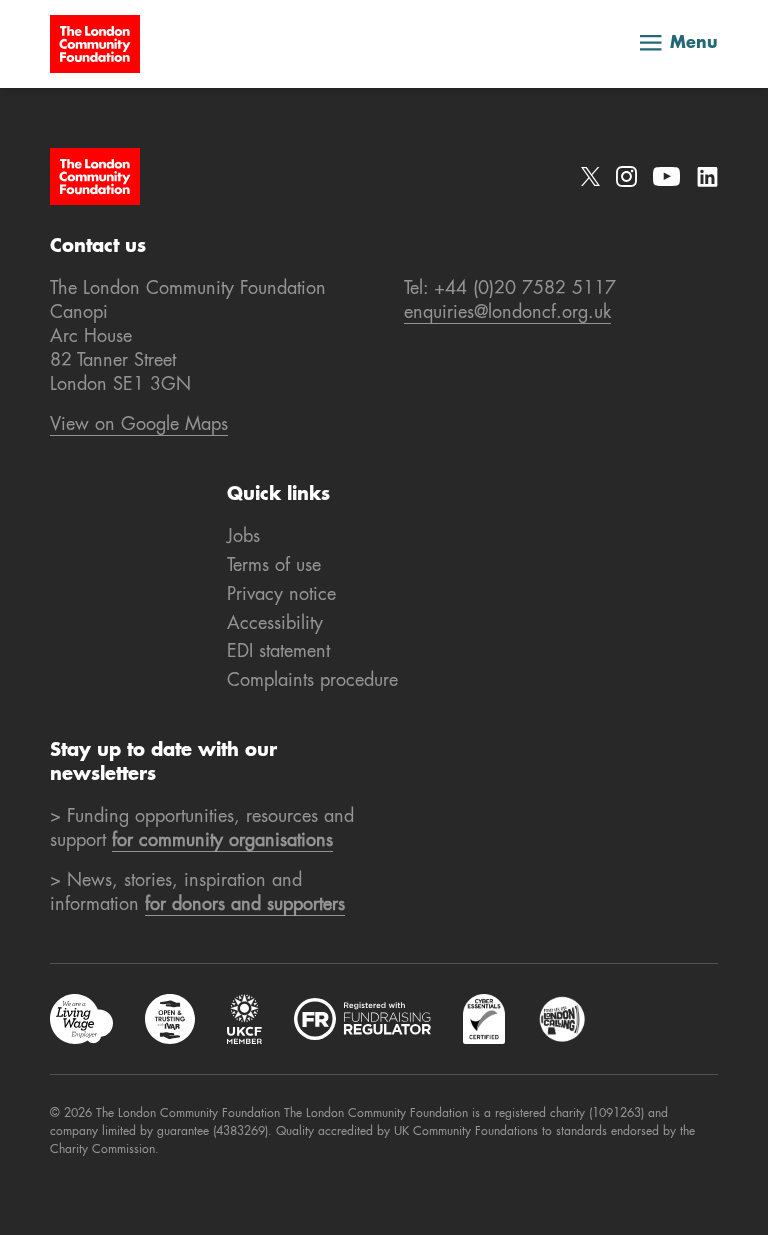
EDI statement (278, 652)
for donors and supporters (245, 905)
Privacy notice (281, 595)
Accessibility (275, 624)
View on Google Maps (139, 425)
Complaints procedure (312, 681)
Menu (694, 44)
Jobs (243, 537)
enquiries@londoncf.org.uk (507, 313)
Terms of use (274, 566)
